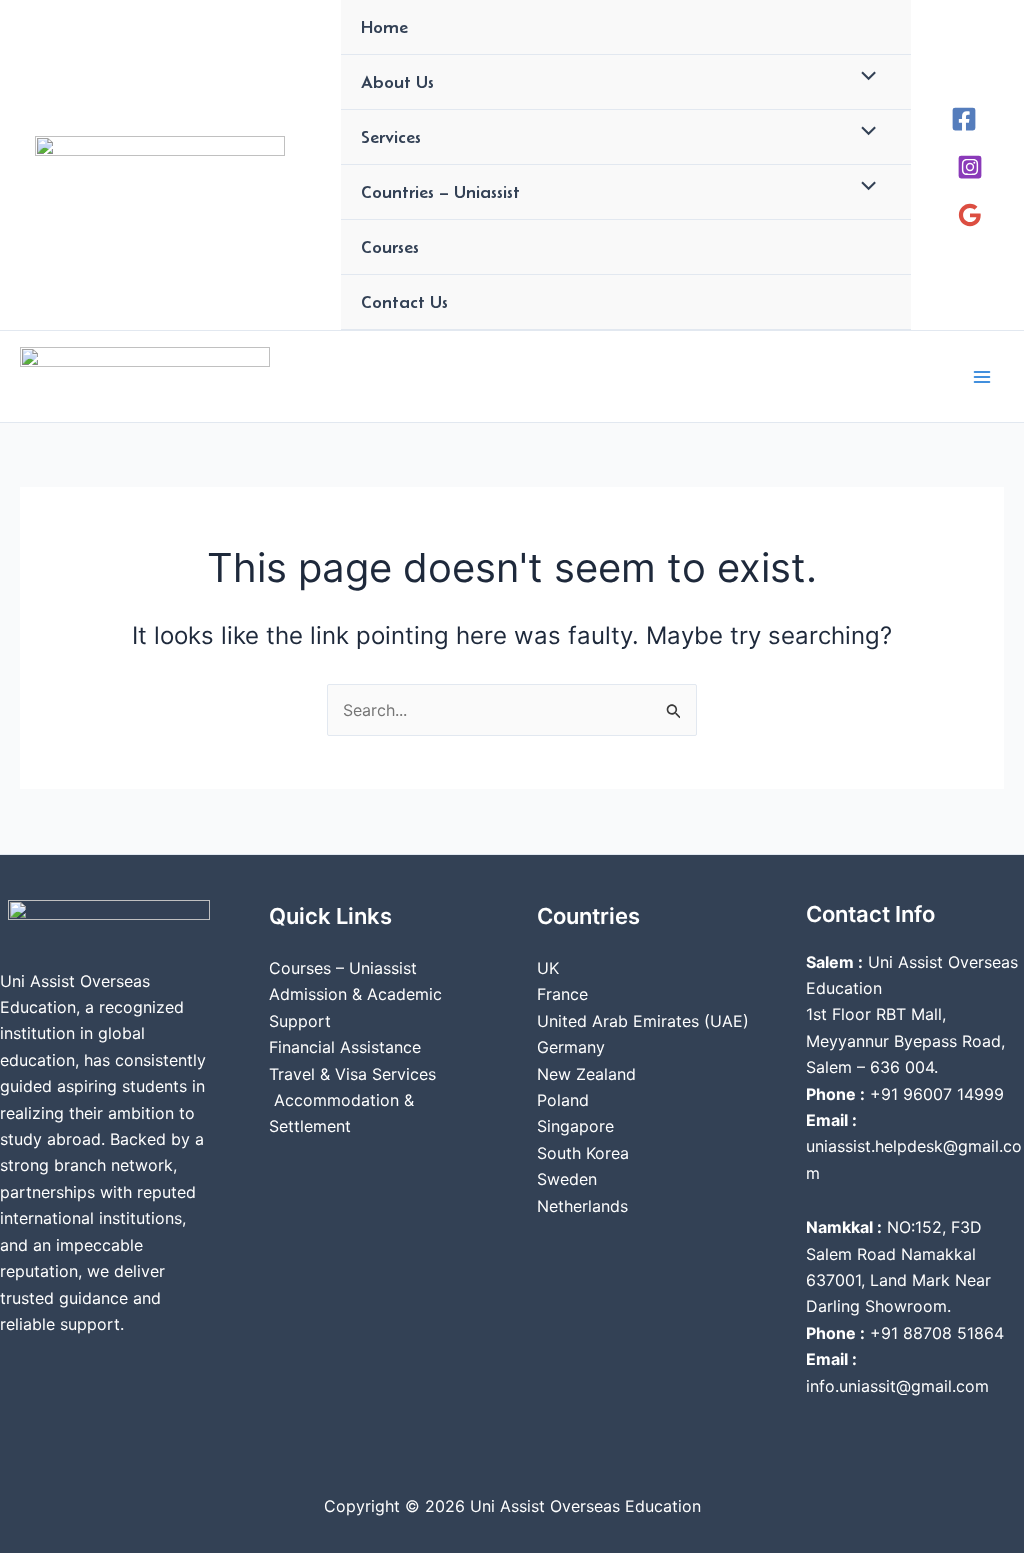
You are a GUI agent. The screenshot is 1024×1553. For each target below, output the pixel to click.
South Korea (583, 1153)
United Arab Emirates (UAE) (643, 1021)
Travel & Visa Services (352, 1074)
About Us (397, 82)
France (562, 994)
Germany (571, 1047)
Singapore (575, 1126)
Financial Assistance (345, 1047)
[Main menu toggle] (982, 377)
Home (384, 27)
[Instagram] (970, 167)
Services (391, 137)
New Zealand (586, 1074)
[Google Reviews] (970, 215)
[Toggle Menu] (864, 78)
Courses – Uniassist (343, 968)
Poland (563, 1100)
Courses (390, 247)
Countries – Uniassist (440, 192)
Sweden (567, 1179)
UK (548, 968)
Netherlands (582, 1206)
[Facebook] (964, 119)
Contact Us (404, 302)
